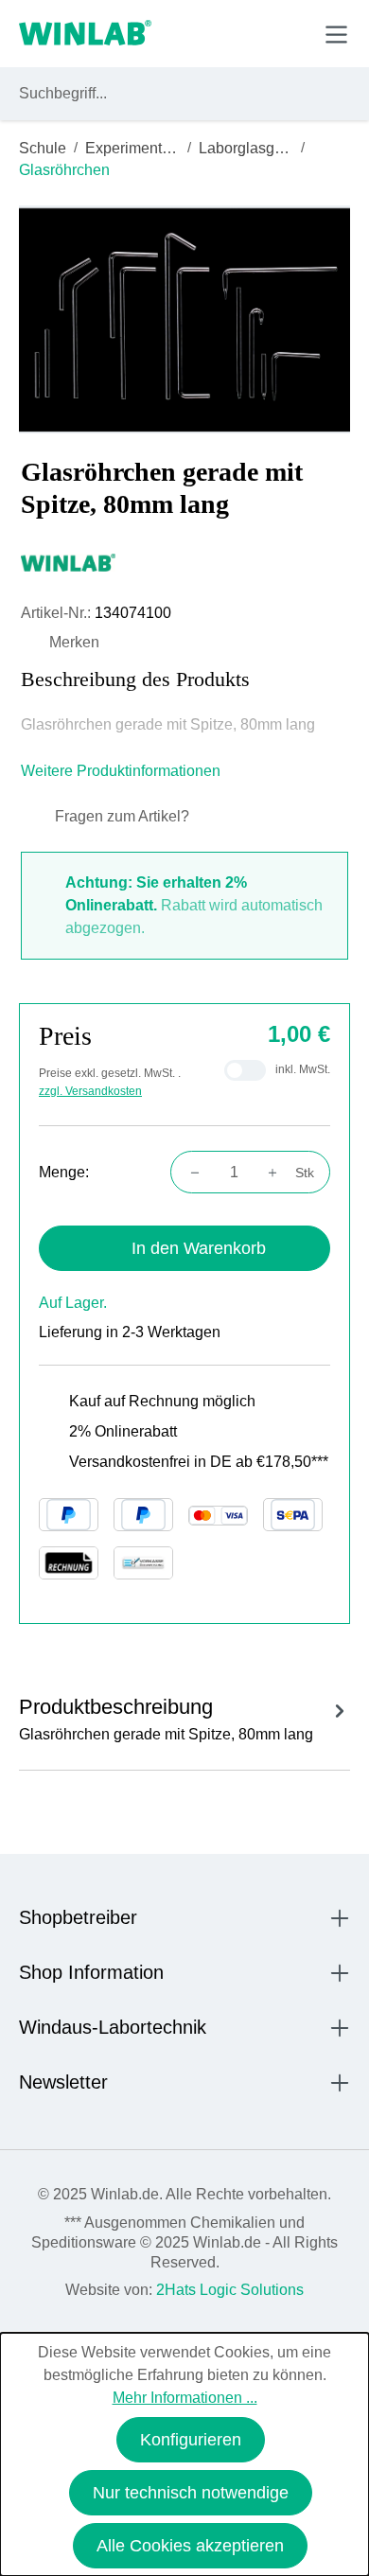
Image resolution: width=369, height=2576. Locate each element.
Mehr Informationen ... (185, 2398)
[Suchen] (332, 94)
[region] (184, 319)
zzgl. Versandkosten (90, 1091)
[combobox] (167, 94)
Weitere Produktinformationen (123, 771)
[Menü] (336, 35)
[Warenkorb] (292, 33)
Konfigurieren (191, 2440)
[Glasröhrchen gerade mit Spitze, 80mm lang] (184, 319)
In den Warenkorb (199, 1248)
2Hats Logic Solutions (230, 2290)
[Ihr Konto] (205, 33)
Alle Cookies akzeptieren (190, 2546)
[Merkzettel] (249, 33)
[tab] (184, 1716)
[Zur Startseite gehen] (85, 34)
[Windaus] (184, 562)
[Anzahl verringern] (189, 1173)
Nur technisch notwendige (191, 2493)
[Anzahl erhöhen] (278, 1173)
